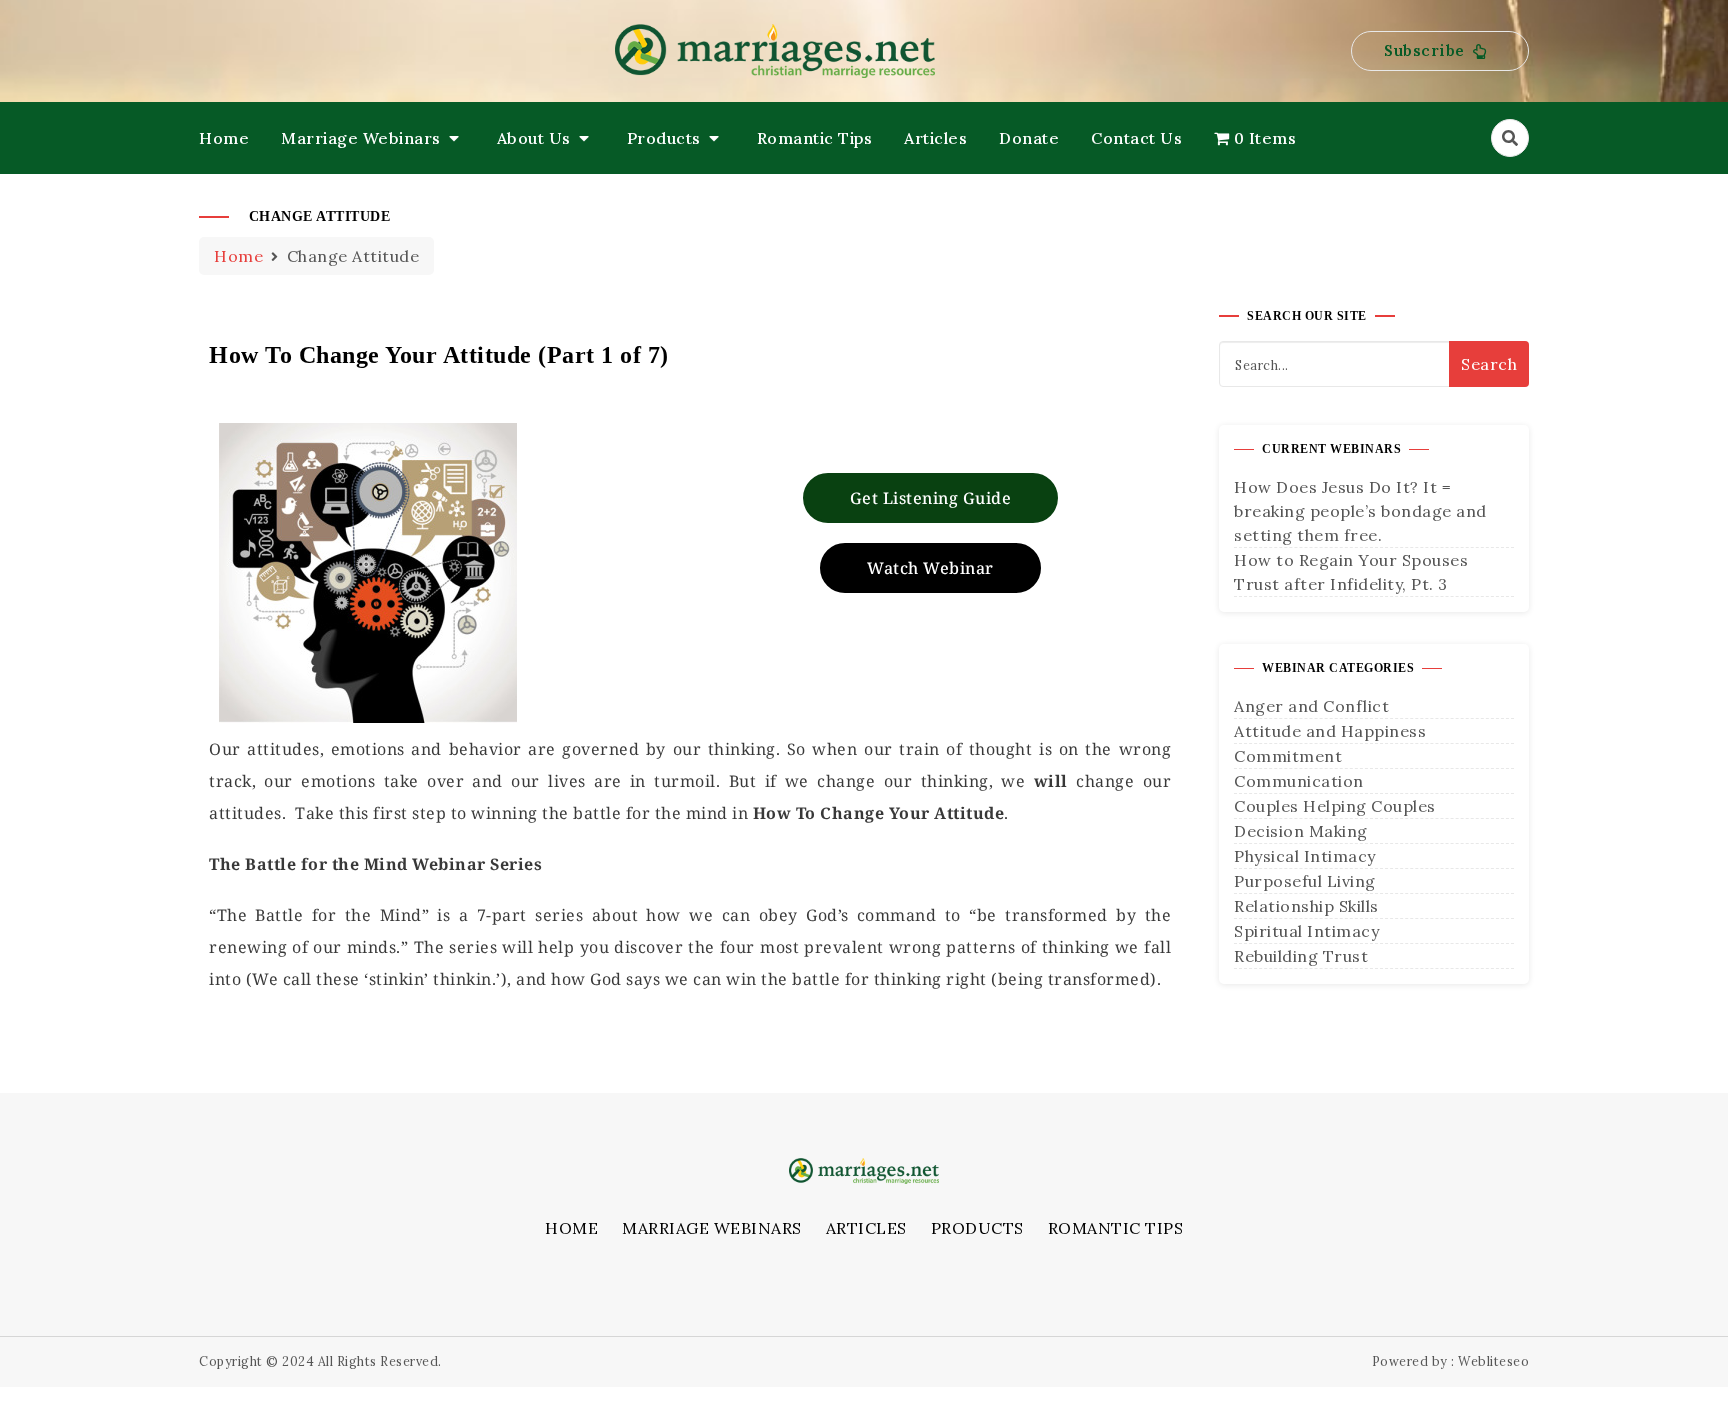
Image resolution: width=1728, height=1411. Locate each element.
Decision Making (1301, 831)
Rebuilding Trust (1301, 956)
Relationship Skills (1306, 906)
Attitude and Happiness (1330, 731)
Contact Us (1136, 138)
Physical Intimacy (1305, 856)
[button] (1440, 51)
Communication (1299, 781)
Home (224, 138)
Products (664, 138)
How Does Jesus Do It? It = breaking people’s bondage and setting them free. (1360, 511)
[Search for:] (1374, 364)
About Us (534, 138)
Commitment (1288, 756)
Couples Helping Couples (1335, 806)
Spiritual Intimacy (1306, 931)
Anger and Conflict (1311, 706)
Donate (1029, 138)
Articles (935, 138)
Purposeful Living (1305, 881)
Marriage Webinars (361, 138)
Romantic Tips (815, 138)
